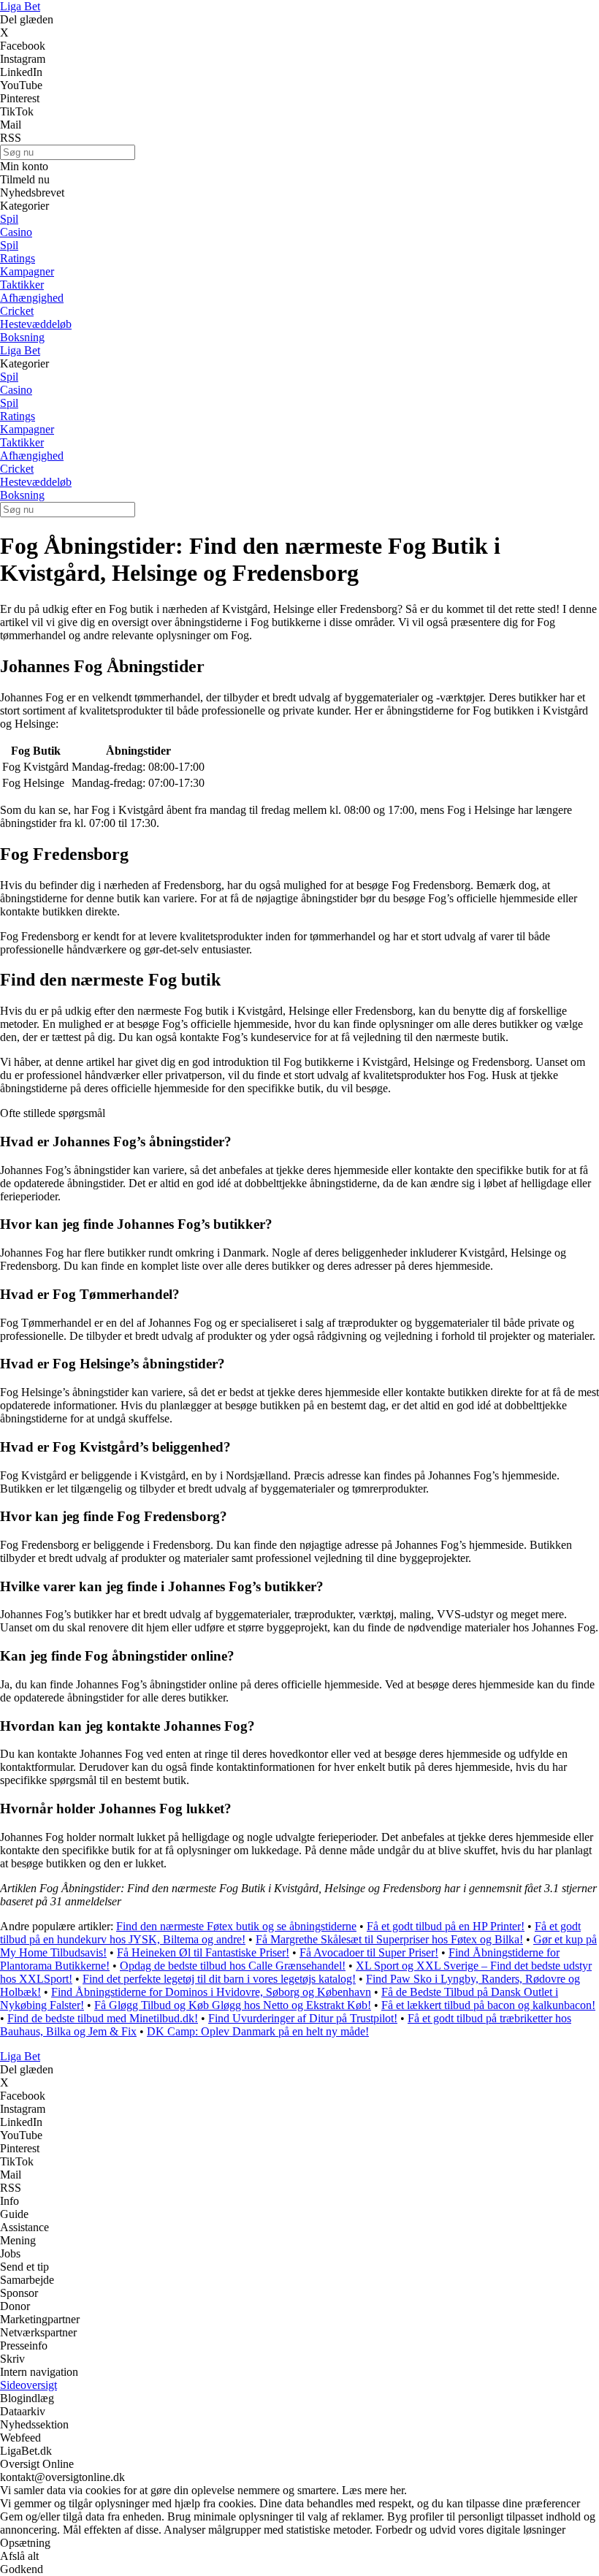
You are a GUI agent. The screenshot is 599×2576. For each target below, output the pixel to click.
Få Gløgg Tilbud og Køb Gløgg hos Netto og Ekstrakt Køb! (233, 2005)
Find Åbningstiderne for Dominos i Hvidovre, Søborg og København (211, 1992)
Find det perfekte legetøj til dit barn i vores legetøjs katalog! (219, 1979)
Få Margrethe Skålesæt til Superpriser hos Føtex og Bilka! (389, 1939)
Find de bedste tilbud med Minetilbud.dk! (103, 2018)
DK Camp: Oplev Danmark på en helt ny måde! (258, 2031)
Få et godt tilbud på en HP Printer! (446, 1926)
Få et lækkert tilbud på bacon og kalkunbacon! (488, 2005)
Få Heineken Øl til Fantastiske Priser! (203, 1952)
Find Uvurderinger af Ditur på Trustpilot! (303, 2018)
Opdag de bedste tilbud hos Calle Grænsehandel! (233, 1966)
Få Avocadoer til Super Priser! (369, 1952)
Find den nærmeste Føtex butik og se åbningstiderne (236, 1926)
